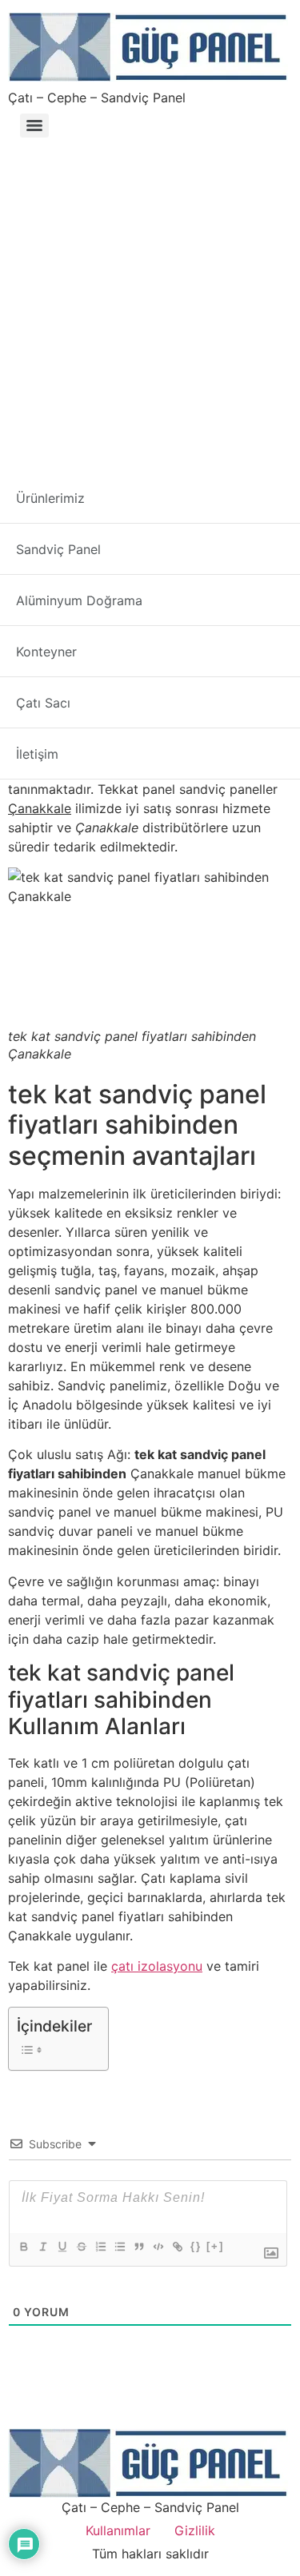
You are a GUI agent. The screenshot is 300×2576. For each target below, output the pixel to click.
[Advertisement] (150, 302)
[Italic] (42, 2247)
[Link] (177, 2247)
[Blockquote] (138, 2247)
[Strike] (81, 2247)
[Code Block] (158, 2247)
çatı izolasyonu (157, 1966)
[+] (215, 2246)
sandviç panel (83, 732)
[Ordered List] (100, 2247)
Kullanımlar (118, 2530)
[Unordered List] (119, 2247)
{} (196, 2246)
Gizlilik (195, 2530)
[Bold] (23, 2247)
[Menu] (34, 126)
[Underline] (62, 2247)
